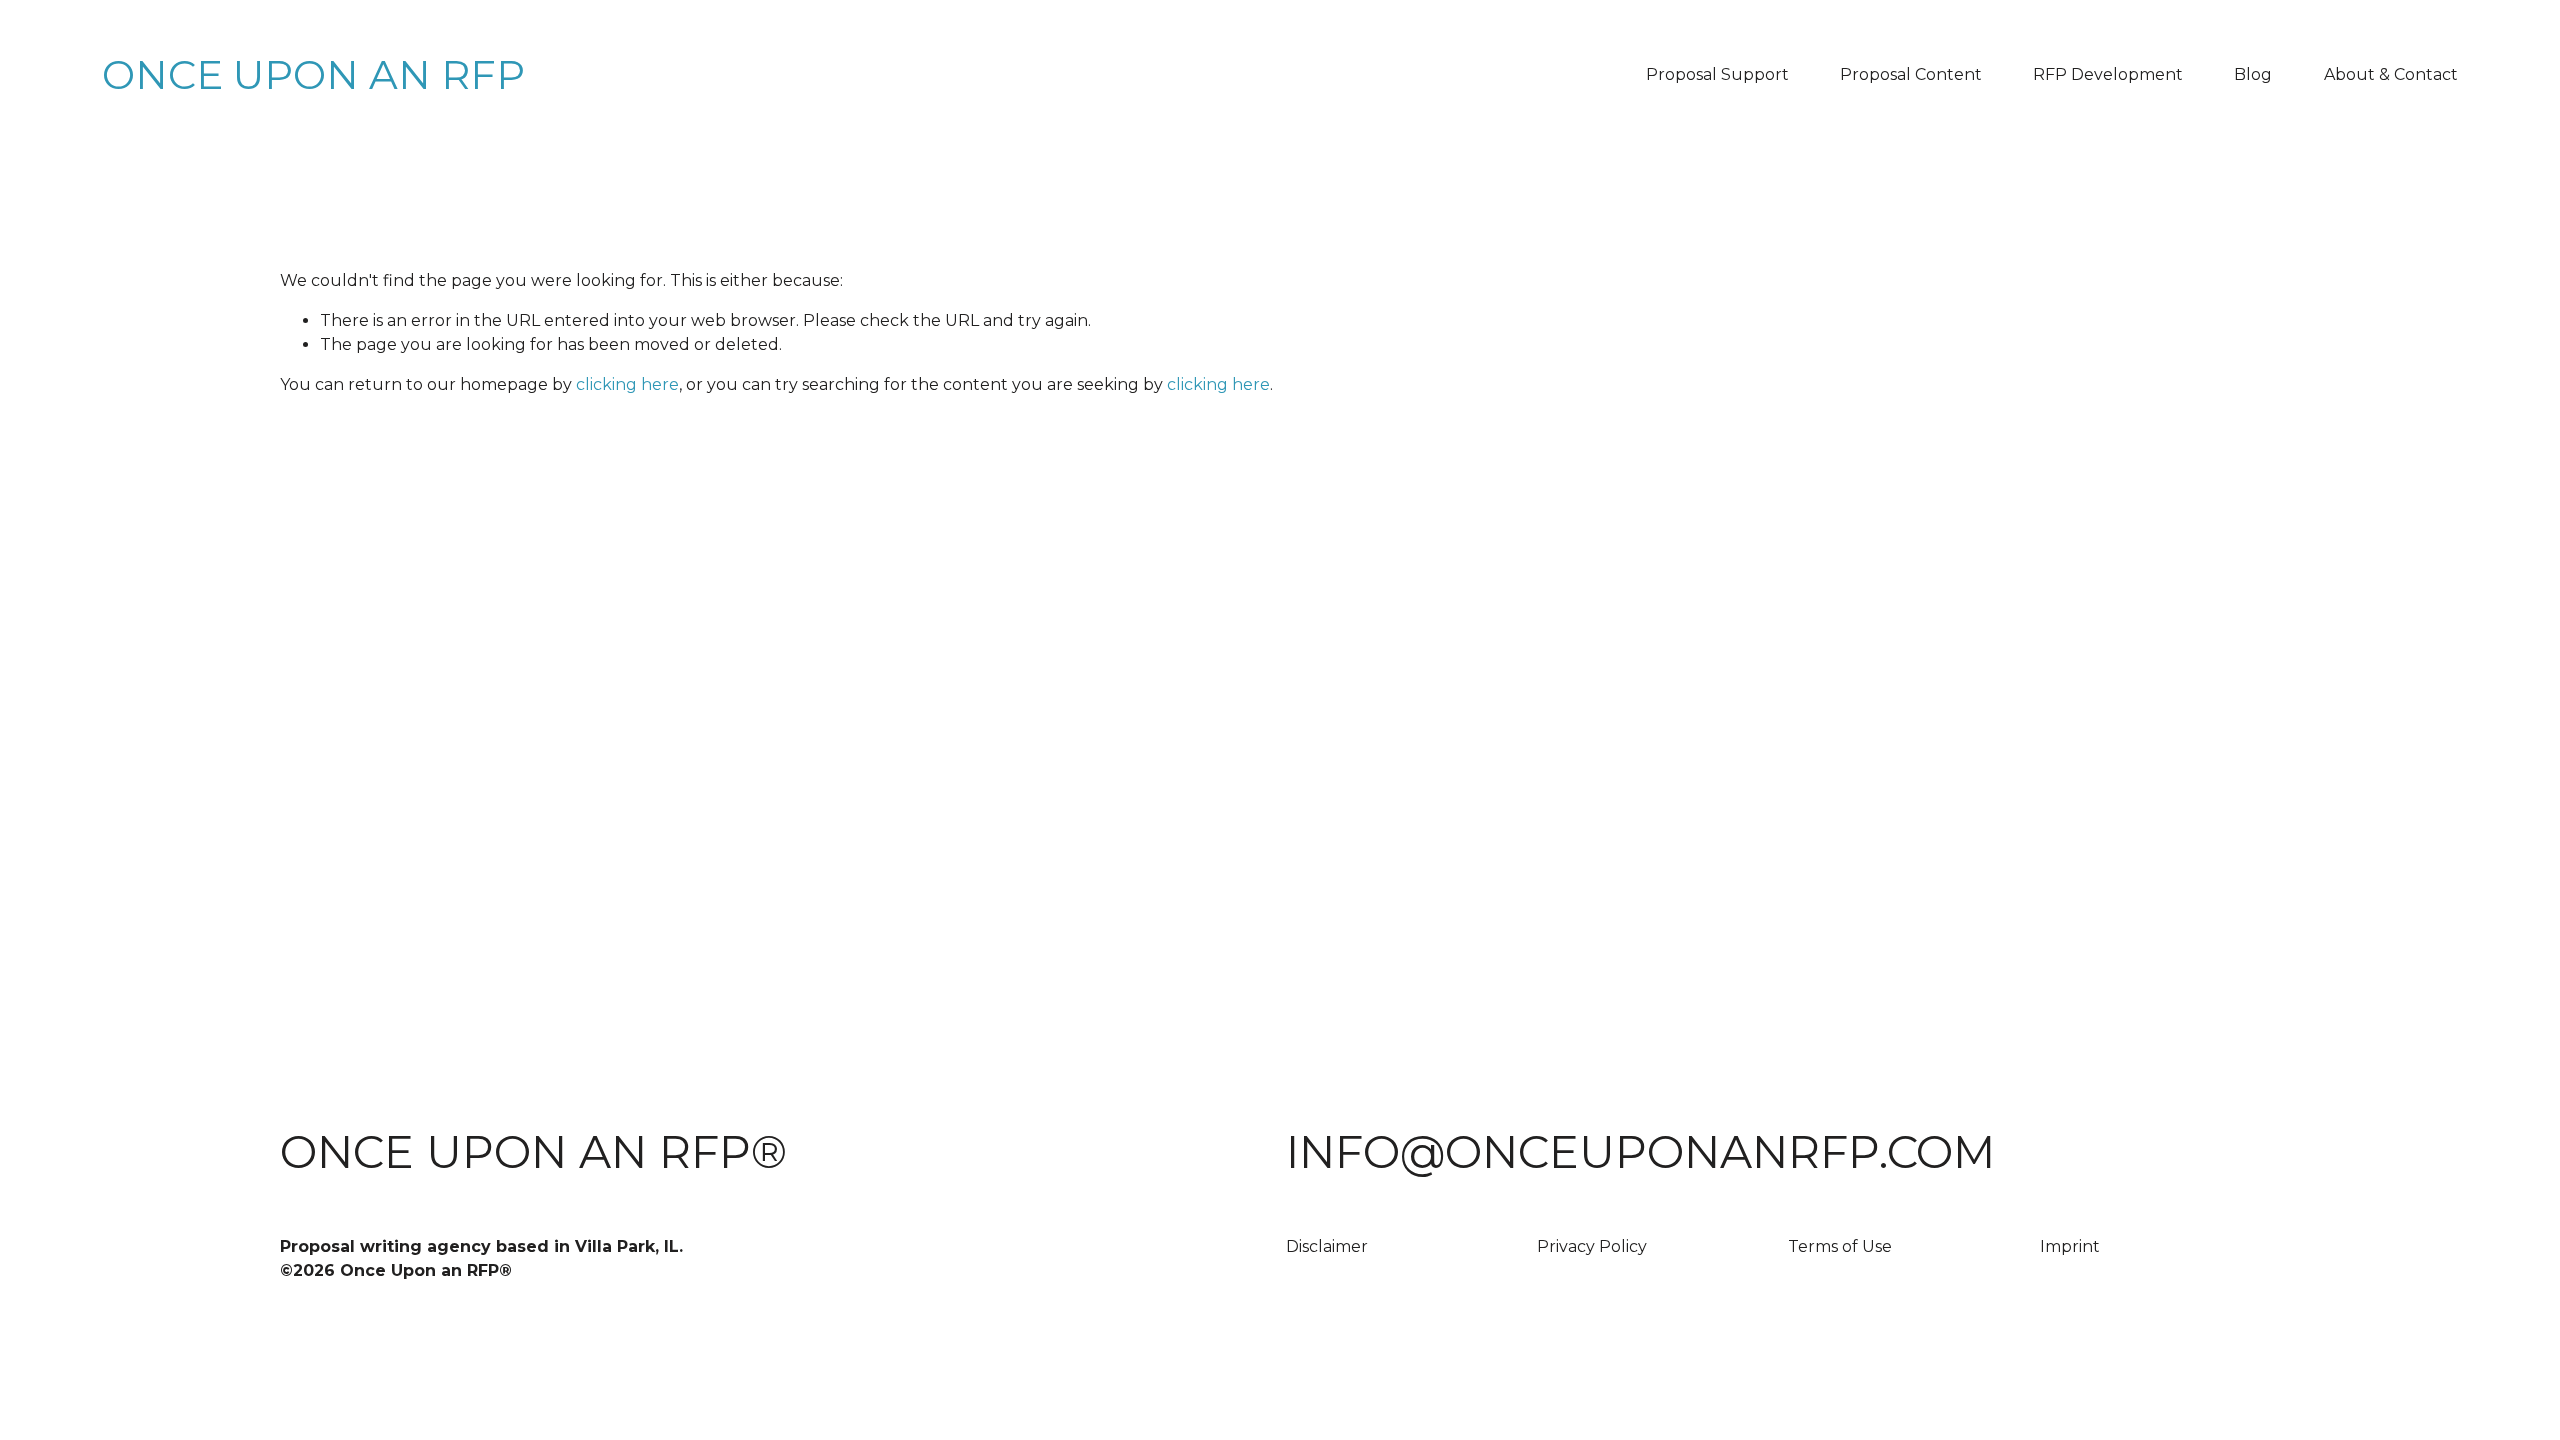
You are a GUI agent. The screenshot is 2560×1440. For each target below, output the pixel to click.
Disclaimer (1327, 1246)
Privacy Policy (1592, 1246)
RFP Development (2108, 74)
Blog (2253, 74)
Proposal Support (1717, 74)
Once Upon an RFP (313, 74)
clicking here (627, 384)
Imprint (2070, 1246)
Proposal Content (1911, 74)
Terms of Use (1840, 1246)
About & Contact (2391, 74)
